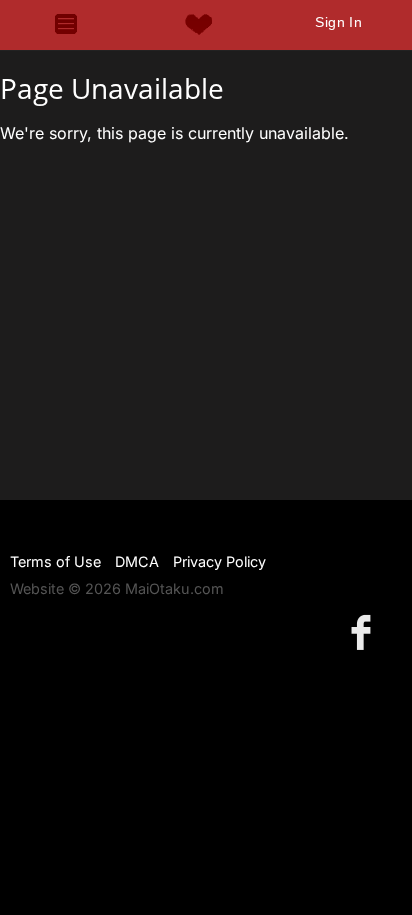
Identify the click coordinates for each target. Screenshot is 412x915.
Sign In (338, 22)
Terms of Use (55, 561)
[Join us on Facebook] (365, 631)
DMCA (137, 561)
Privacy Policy (219, 561)
